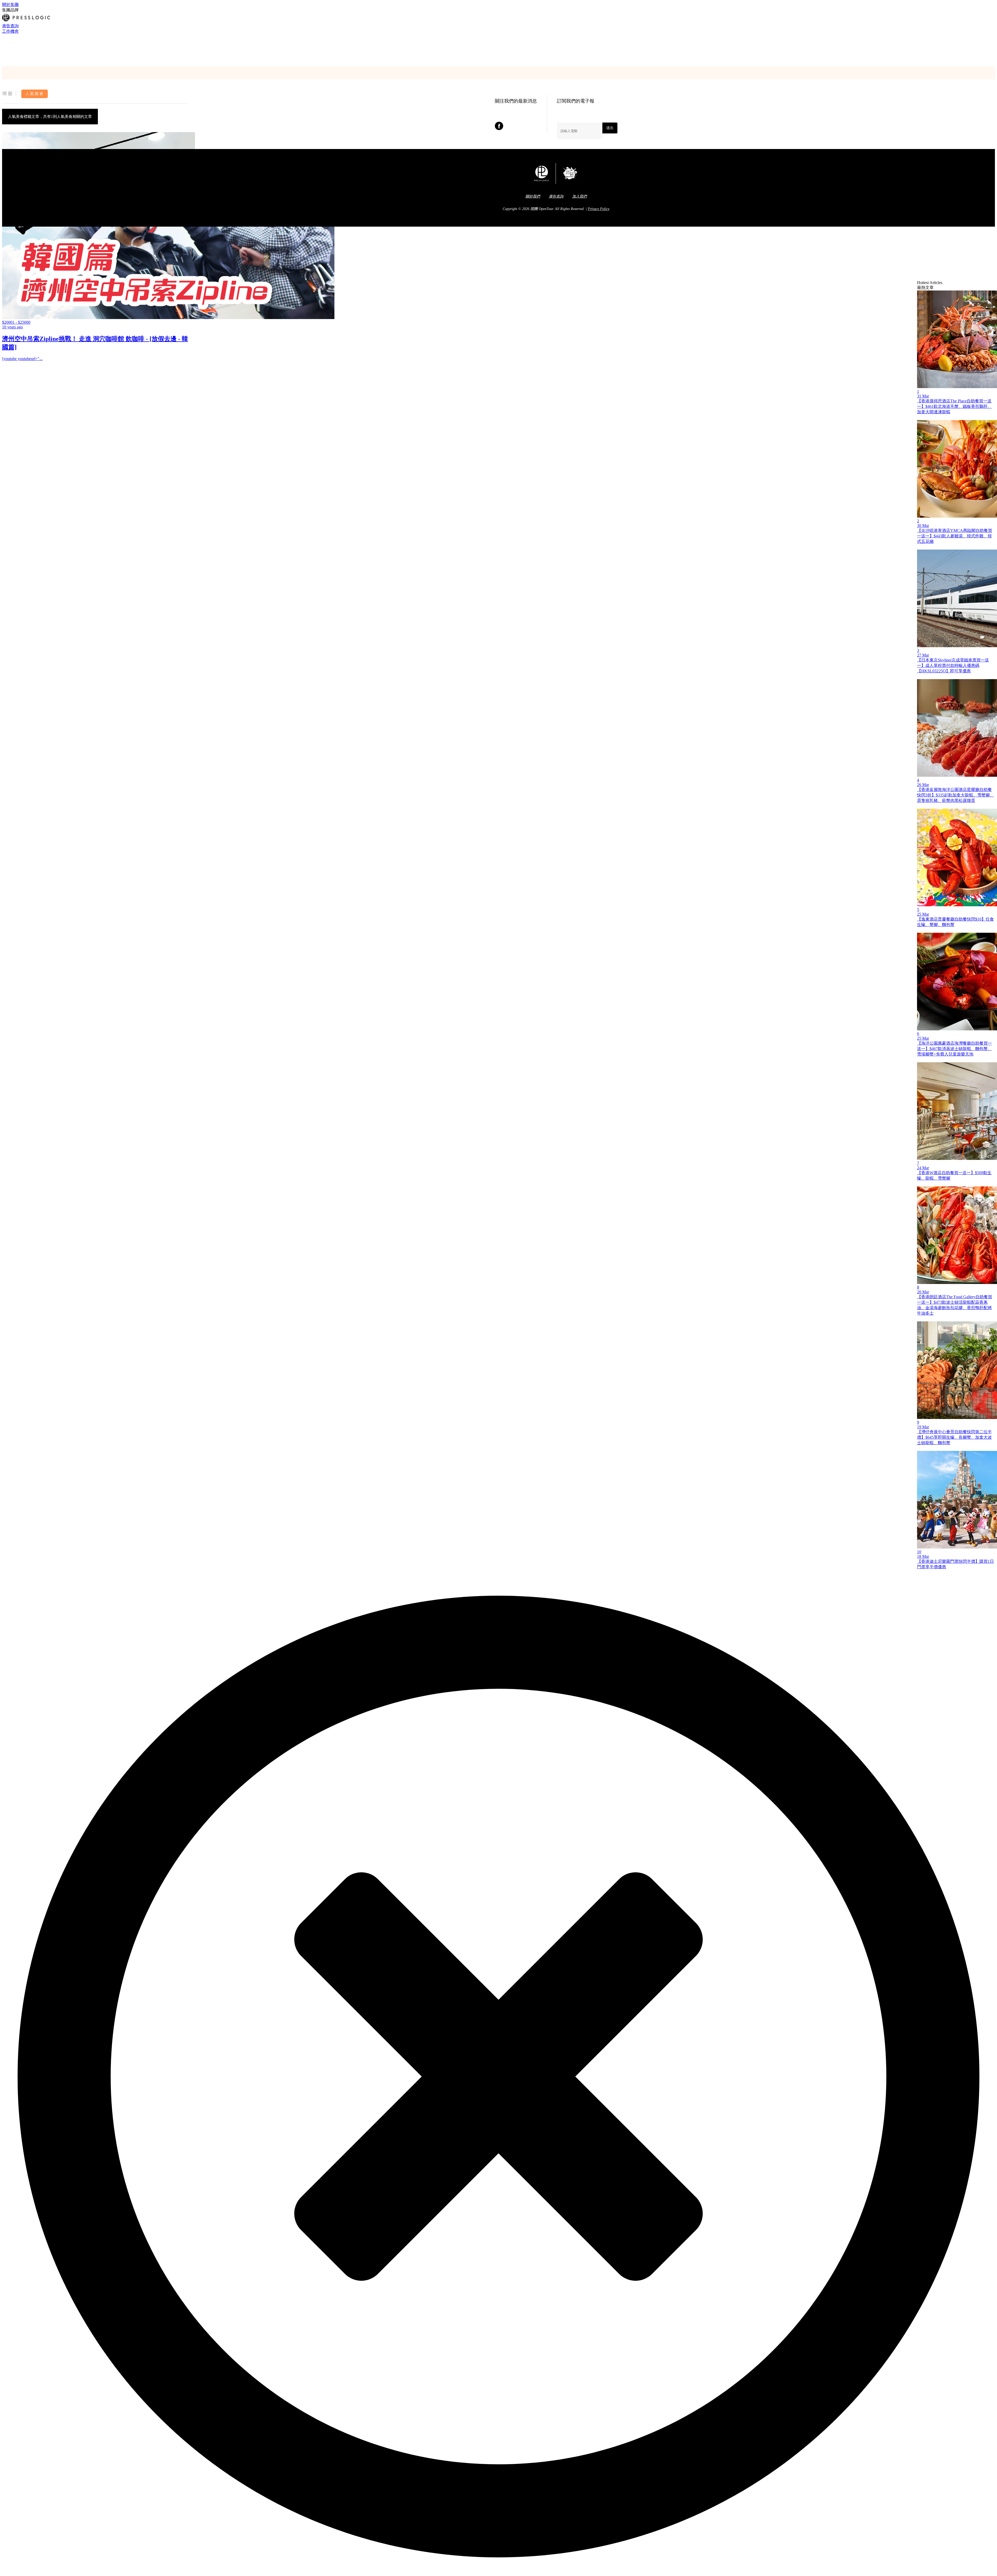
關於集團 (10, 5)
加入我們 (580, 196)
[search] (4, 58)
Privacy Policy (599, 209)
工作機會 (10, 31)
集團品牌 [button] (10, 10)
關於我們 (533, 196)
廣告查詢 (10, 26)
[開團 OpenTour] (12, 52)
